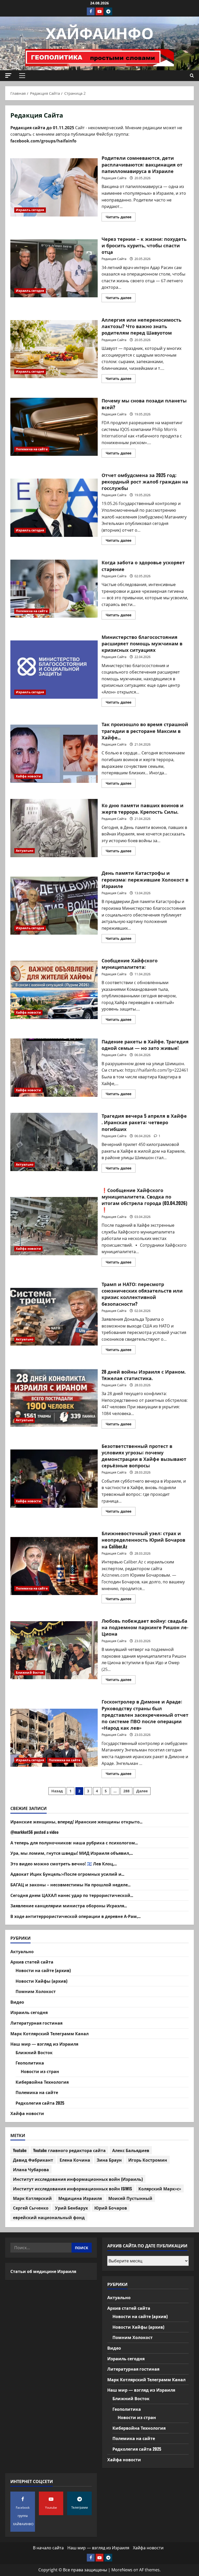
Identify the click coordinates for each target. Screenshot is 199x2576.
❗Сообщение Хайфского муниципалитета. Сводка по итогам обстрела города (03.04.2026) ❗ (54, 1226)
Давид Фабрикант (33, 2160)
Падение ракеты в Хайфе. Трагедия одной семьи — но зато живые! (54, 1067)
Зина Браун (109, 2160)
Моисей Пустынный (130, 2198)
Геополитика (30, 2063)
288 (126, 1791)
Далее (142, 1791)
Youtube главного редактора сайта (69, 2150)
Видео (17, 2002)
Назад (57, 1791)
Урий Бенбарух (71, 2208)
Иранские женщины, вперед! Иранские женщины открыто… (76, 1822)
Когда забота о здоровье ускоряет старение (54, 589)
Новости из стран (40, 2071)
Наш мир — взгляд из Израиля (44, 2044)
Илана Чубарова (31, 2169)
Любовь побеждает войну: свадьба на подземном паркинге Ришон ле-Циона (54, 1650)
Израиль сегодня (30, 210)
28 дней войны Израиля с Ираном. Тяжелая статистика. (54, 1398)
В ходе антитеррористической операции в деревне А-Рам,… (76, 1916)
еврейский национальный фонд (49, 2217)
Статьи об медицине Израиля (43, 2271)
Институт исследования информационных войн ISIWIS (72, 2189)
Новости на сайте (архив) (43, 1970)
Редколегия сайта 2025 (40, 2103)
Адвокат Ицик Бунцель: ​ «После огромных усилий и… (67, 1874)
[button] (8, 75)
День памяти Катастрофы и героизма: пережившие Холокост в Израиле (54, 906)
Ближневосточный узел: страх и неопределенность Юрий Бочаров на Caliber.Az (54, 1566)
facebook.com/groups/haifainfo (43, 141)
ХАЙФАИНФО (100, 32)
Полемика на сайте (32, 449)
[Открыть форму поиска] (192, 76)
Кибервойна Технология (42, 2082)
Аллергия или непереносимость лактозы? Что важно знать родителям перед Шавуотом (54, 349)
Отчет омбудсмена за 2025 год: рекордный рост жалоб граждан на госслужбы (54, 508)
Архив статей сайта (32, 1962)
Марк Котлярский (32, 2198)
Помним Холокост (36, 1991)
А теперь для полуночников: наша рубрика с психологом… (74, 1843)
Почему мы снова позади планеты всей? (54, 427)
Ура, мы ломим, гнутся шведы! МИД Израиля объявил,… (72, 1853)
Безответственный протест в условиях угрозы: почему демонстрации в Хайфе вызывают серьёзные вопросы (54, 1478)
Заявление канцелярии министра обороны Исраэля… (69, 1906)
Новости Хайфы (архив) (41, 1981)
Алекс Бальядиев (131, 2150)
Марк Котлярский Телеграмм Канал (49, 2033)
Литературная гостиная (36, 2023)
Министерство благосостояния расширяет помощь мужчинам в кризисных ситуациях (54, 669)
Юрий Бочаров (111, 2208)
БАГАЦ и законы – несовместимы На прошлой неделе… (70, 1885)
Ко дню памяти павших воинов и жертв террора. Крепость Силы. (54, 828)
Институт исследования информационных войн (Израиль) (78, 2179)
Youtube (20, 2150)
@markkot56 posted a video (34, 1832)
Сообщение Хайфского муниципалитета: (54, 990)
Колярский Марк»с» (160, 2189)
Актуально (24, 851)
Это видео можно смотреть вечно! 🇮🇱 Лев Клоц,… (64, 1864)
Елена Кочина (75, 2160)
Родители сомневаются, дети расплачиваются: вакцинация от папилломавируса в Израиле (54, 187)
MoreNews (122, 2570)
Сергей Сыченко (31, 2208)
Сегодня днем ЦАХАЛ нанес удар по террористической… (72, 1895)
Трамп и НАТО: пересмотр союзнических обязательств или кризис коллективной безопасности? (54, 1317)
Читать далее (121, 218)
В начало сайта (48, 2548)
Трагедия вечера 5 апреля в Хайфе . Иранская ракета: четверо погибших (54, 1142)
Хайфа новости (28, 776)
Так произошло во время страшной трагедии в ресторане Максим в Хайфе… (54, 754)
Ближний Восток (30, 1673)
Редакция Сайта (114, 178)
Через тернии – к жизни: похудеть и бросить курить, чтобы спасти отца (54, 268)
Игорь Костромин (148, 2160)
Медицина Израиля (80, 2198)
